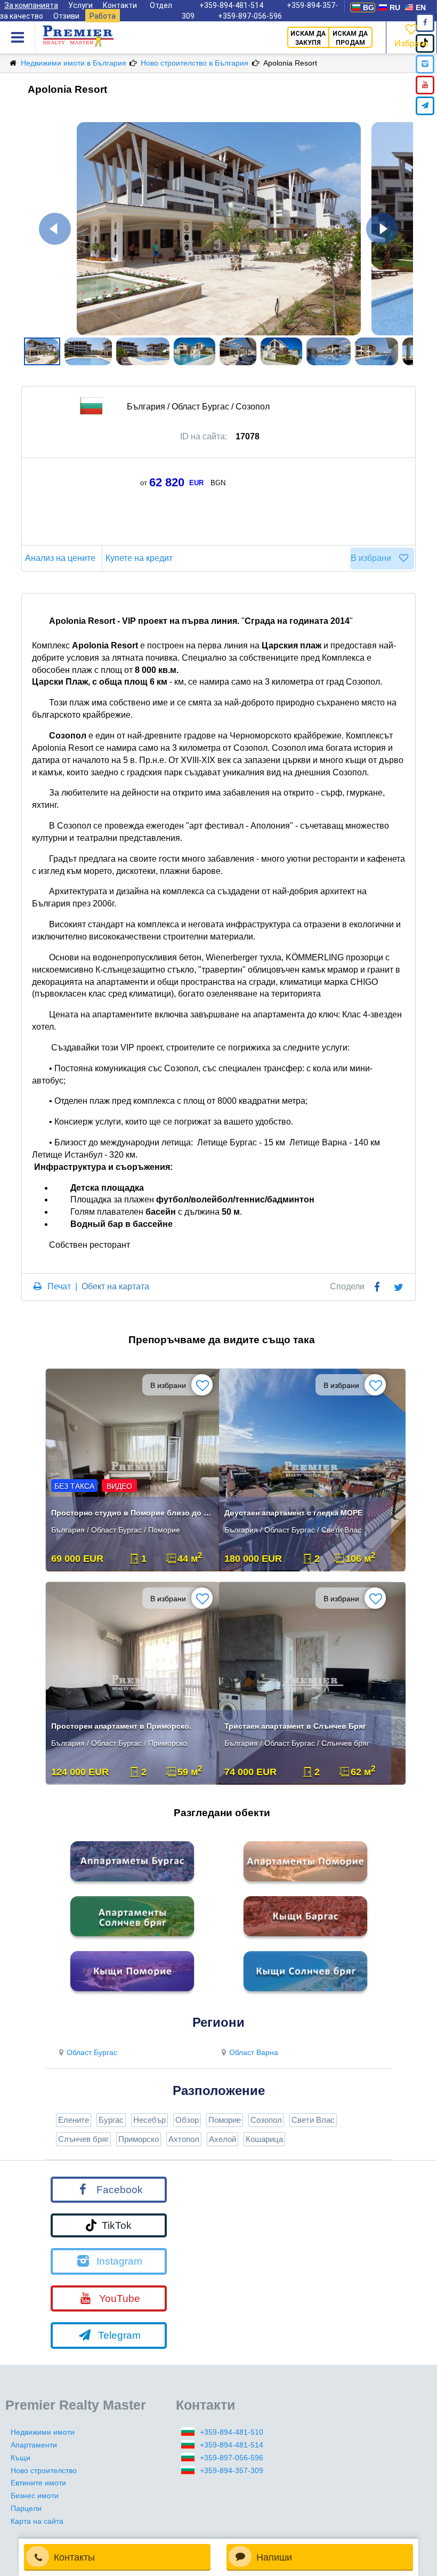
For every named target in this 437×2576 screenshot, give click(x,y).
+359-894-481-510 (232, 2432)
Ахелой (222, 2139)
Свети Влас (313, 2120)
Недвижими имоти (43, 2432)
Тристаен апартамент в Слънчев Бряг (295, 1726)
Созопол (266, 2120)
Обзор (187, 2120)
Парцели (26, 2508)
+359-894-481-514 (232, 2445)
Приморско (139, 2139)
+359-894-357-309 (232, 2470)
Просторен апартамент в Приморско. (121, 1726)
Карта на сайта (37, 2521)
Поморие (225, 2120)
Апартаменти (34, 2445)
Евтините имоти (38, 2483)
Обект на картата (115, 1286)
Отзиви (66, 16)
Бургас (111, 2120)
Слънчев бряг (83, 2139)
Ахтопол (184, 2139)
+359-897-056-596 (250, 16)
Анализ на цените (60, 558)
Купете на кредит (139, 558)
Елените (74, 2120)
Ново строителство (44, 2470)
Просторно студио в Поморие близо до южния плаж (133, 1513)
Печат (59, 1286)
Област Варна (254, 2052)
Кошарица (264, 2139)
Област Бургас (92, 2052)
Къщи (21, 2458)
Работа (103, 16)
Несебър (149, 2120)
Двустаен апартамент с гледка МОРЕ (293, 1513)
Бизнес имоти (35, 2495)
